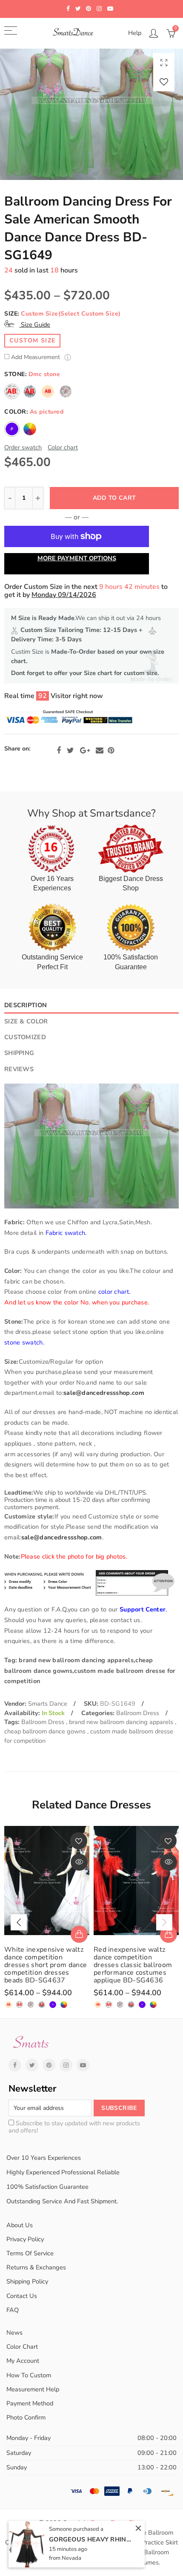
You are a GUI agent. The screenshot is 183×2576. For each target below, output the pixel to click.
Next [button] (164, 1922)
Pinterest (111, 750)
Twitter (70, 750)
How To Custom (29, 2375)
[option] (91, 114)
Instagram (66, 2065)
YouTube (83, 2065)
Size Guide (35, 325)
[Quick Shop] (79, 1934)
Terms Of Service (30, 2253)
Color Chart (22, 2347)
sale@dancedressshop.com (104, 1393)
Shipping (19, 1053)
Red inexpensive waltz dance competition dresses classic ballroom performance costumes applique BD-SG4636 (133, 1965)
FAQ (13, 2310)
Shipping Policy (27, 2281)
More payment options (77, 558)
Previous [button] (19, 1922)
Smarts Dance (48, 1704)
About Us (20, 2225)
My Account (23, 2361)
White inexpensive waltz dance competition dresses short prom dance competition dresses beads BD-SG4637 (46, 1965)
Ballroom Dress (138, 1713)
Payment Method (30, 2403)
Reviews (19, 1069)
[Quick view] (79, 1862)
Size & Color (26, 1021)
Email (100, 750)
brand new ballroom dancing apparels (122, 1722)
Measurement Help (33, 2389)
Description (26, 1005)
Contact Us (22, 2296)
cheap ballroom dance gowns (46, 1731)
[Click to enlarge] (164, 62)
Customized (25, 1037)
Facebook (59, 750)
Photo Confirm (26, 2417)
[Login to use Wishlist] (164, 82)
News (14, 2333)
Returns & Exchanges (36, 2267)
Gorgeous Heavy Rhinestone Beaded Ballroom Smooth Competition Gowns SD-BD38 (91, 2539)
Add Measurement (36, 358)
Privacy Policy (25, 2239)
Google (85, 750)
